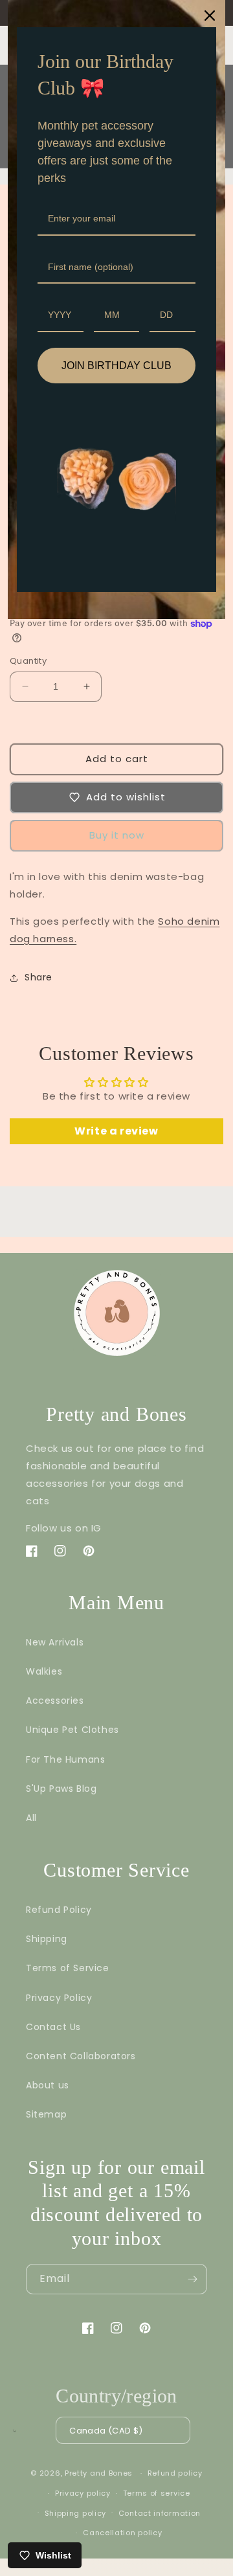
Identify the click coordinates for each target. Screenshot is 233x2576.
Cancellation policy (122, 2533)
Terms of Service (68, 1968)
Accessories (55, 1700)
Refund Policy (59, 1910)
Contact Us (53, 2027)
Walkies (44, 1671)
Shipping (47, 1939)
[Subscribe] (192, 2279)
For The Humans (65, 1759)
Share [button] (39, 977)
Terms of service (157, 2493)
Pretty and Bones (99, 2473)
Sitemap (46, 2114)
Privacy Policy (59, 1998)
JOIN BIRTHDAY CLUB (116, 366)
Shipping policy (76, 2513)
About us (48, 2085)
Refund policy (175, 2473)
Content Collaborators (81, 2056)
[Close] (210, 16)
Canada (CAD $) (106, 2431)
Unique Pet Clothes (72, 1730)
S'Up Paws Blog (61, 1789)
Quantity (28, 661)
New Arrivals (55, 1642)
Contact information (160, 2513)
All (31, 1818)
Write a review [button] (116, 1131)
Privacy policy (83, 2493)
